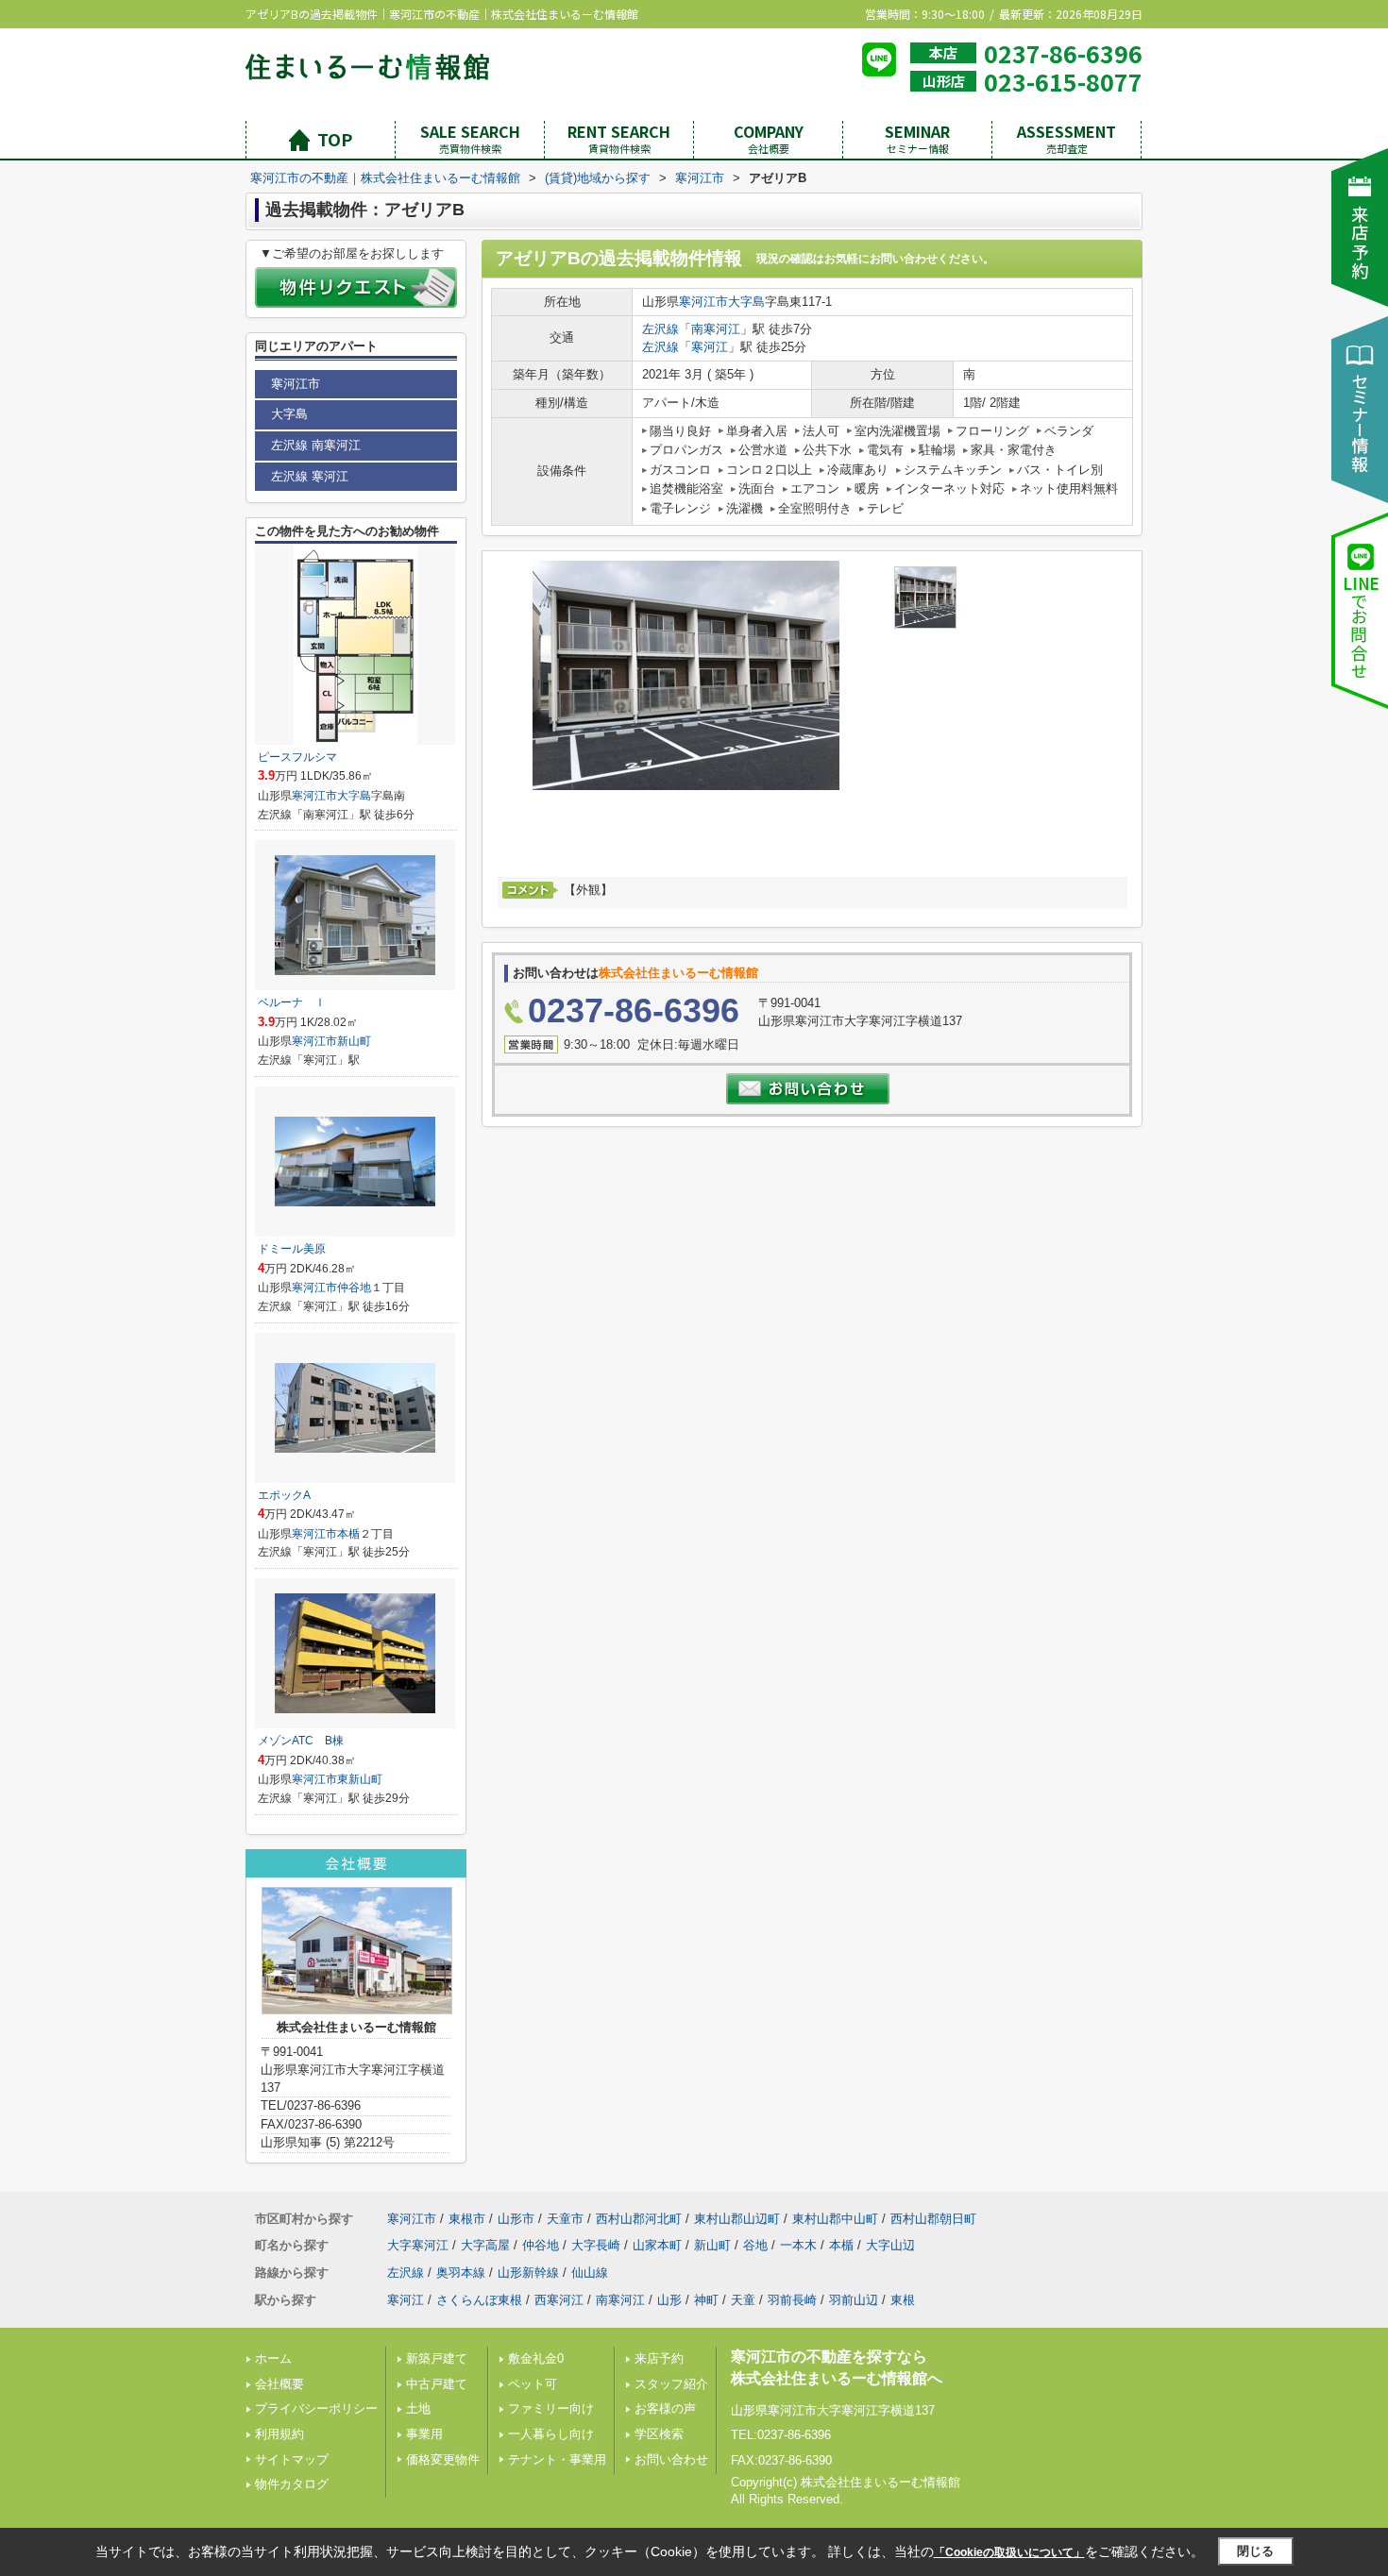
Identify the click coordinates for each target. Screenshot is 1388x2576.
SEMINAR (917, 138)
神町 (706, 2300)
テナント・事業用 (557, 2459)
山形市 (516, 2219)
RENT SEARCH (619, 138)
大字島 (746, 302)
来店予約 (659, 2358)
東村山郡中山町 (835, 2219)
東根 (903, 2300)
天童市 (565, 2219)
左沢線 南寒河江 (316, 445)
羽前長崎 (792, 2300)
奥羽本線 (461, 2273)
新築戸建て (437, 2358)
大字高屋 (485, 2245)
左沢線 (660, 329)
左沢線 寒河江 (310, 476)
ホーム (273, 2358)
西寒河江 (559, 2300)
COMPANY (769, 138)
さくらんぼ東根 (479, 2300)
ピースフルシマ (297, 757)
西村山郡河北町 (639, 2219)
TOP (335, 139)
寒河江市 (703, 302)
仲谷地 (354, 1288)
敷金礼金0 (536, 2358)
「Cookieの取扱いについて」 (1009, 2552)
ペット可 (533, 2384)
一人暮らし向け (551, 2434)
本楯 (348, 1534)
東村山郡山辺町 (737, 2219)
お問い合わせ (671, 2459)
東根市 (467, 2219)
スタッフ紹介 (671, 2384)
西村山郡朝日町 (933, 2219)
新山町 (354, 1041)
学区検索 (659, 2434)
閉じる (1255, 2551)
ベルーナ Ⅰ (292, 1002)
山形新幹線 (528, 2273)
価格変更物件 (443, 2459)
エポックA (284, 1495)
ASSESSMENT (1066, 138)
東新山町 (360, 1779)
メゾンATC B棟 (301, 1741)
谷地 (755, 2245)
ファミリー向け (551, 2408)
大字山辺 (890, 2245)
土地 (418, 2408)
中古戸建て (437, 2384)
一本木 (798, 2245)
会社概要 (279, 2384)
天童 (743, 2300)
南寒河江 (716, 329)
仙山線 (590, 2273)
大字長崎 (596, 2245)
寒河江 (710, 347)
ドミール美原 (292, 1249)
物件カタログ (292, 2484)
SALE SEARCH (470, 138)
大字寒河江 (418, 2245)
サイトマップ (292, 2459)
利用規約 (279, 2434)
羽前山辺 (854, 2300)
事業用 (424, 2434)
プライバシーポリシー (316, 2408)
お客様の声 (665, 2408)
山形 (669, 2300)
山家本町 (657, 2245)
